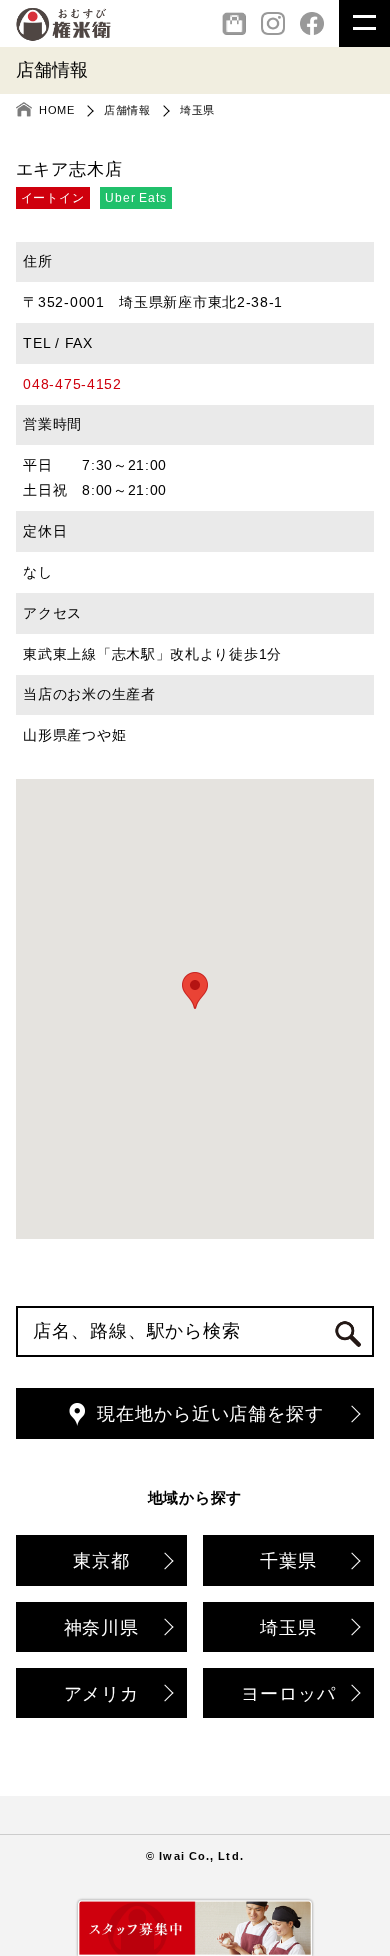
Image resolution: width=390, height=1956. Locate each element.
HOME (56, 110)
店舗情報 (127, 110)
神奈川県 (102, 1628)
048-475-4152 (72, 384)
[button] (195, 990)
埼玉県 (197, 110)
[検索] (347, 1333)
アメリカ (102, 1694)
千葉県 (288, 1561)
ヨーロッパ (288, 1694)
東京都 (101, 1561)
